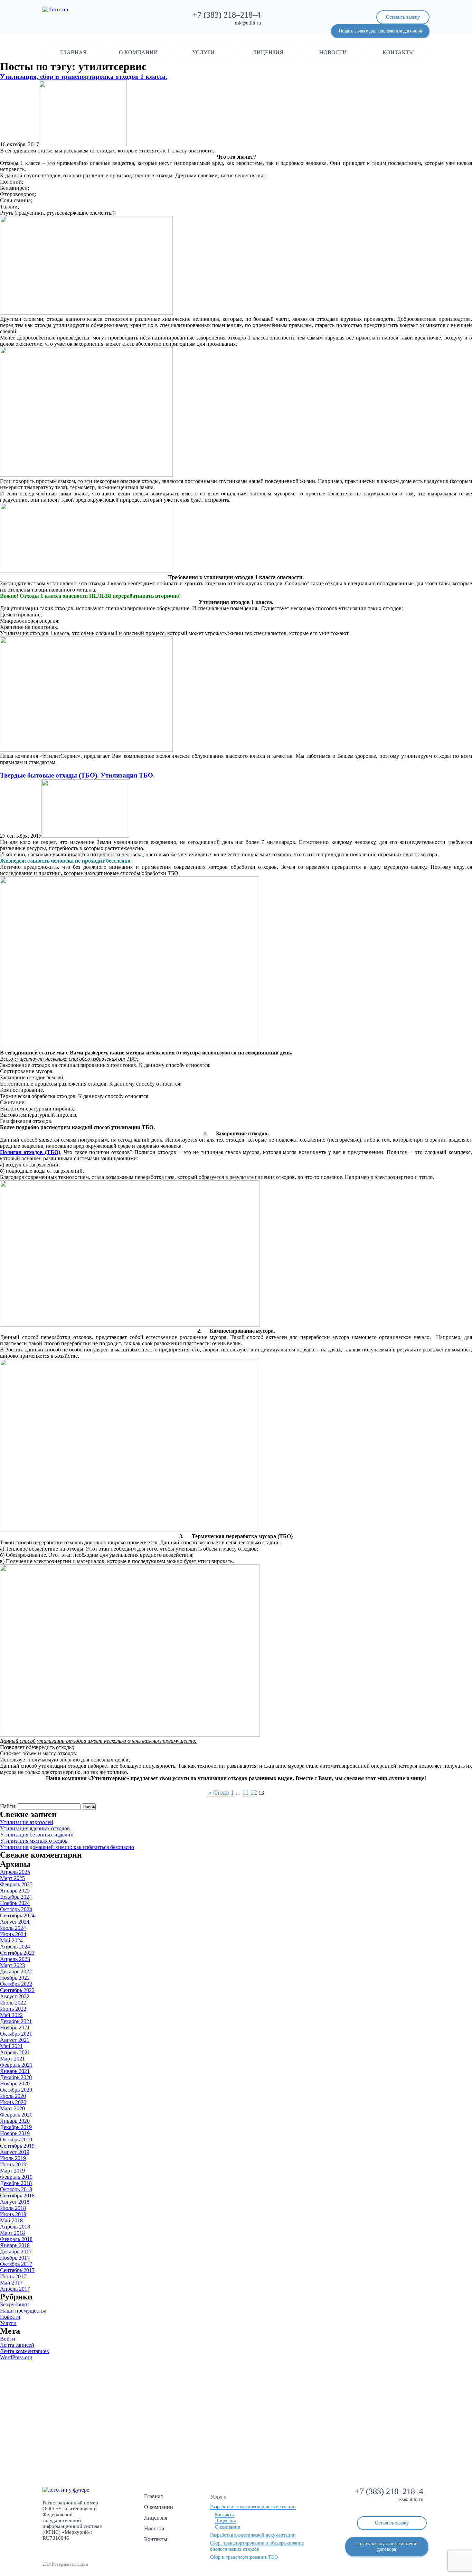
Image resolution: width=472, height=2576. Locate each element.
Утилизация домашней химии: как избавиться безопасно (67, 1847)
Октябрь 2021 (16, 2034)
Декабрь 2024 (16, 1897)
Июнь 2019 (13, 2164)
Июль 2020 (13, 2096)
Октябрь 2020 (16, 2090)
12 (254, 1792)
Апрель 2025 (15, 1872)
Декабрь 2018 (16, 2183)
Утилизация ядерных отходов (35, 1828)
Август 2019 (15, 2152)
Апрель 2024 (15, 1947)
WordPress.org (16, 2357)
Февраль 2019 (16, 2177)
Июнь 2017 (13, 2276)
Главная (73, 52)
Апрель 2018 (15, 2227)
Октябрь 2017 (16, 2264)
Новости (333, 52)
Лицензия (268, 52)
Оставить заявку (403, 17)
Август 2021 (15, 2040)
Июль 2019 (13, 2158)
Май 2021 (11, 2046)
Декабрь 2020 (16, 2077)
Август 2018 (15, 2202)
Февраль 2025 (16, 1884)
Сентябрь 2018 (17, 2196)
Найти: (8, 1806)
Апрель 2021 (15, 2052)
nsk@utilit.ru (248, 23)
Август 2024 (15, 1922)
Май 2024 (11, 1940)
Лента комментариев (25, 2351)
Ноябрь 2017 (15, 2258)
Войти (8, 2339)
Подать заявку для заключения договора (380, 31)
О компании (138, 52)
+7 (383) (227, 15)
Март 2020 (12, 2108)
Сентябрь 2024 (17, 1915)
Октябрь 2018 (16, 2189)
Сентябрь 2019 (17, 2146)
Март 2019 (12, 2171)
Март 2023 (12, 1965)
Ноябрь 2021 (15, 2028)
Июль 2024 (13, 1928)
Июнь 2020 (13, 2102)
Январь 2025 (15, 1891)
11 (246, 1792)
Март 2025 (12, 1878)
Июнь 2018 (13, 2214)
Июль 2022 (13, 2003)
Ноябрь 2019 (15, 2133)
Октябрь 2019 (16, 2140)
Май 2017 (11, 2283)
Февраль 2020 (16, 2115)
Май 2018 (11, 2220)
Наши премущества (23, 2311)
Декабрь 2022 (16, 1971)
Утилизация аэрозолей (27, 1822)
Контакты (398, 52)
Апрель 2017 (15, 2289)
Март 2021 (12, 2059)
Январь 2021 (15, 2071)
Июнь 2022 (13, 2009)
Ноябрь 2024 (15, 1903)
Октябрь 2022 (16, 1984)
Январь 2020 (15, 2121)
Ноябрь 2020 (15, 2084)
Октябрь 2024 (16, 1909)
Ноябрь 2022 (15, 1978)
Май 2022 (11, 2015)
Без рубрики (15, 2304)
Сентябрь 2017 (17, 2270)
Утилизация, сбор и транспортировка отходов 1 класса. (84, 77)
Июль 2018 (13, 2208)
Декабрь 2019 (16, 2127)
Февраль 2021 (16, 2065)
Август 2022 (15, 1996)
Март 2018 (12, 2233)
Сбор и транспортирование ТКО (244, 2557)
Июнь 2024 (13, 1934)
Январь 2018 (15, 2245)
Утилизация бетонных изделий (37, 1835)
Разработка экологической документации (253, 2507)
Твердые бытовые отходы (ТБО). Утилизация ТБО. (77, 775)
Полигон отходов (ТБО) (30, 1152)
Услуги (203, 52)
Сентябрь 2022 (17, 1990)
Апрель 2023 (15, 1959)
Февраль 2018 (16, 2239)
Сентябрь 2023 (17, 1953)
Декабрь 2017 (16, 2252)
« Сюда (219, 1792)
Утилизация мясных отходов (34, 1841)
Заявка (236, 2436)
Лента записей (17, 2345)
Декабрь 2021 (16, 2021)
